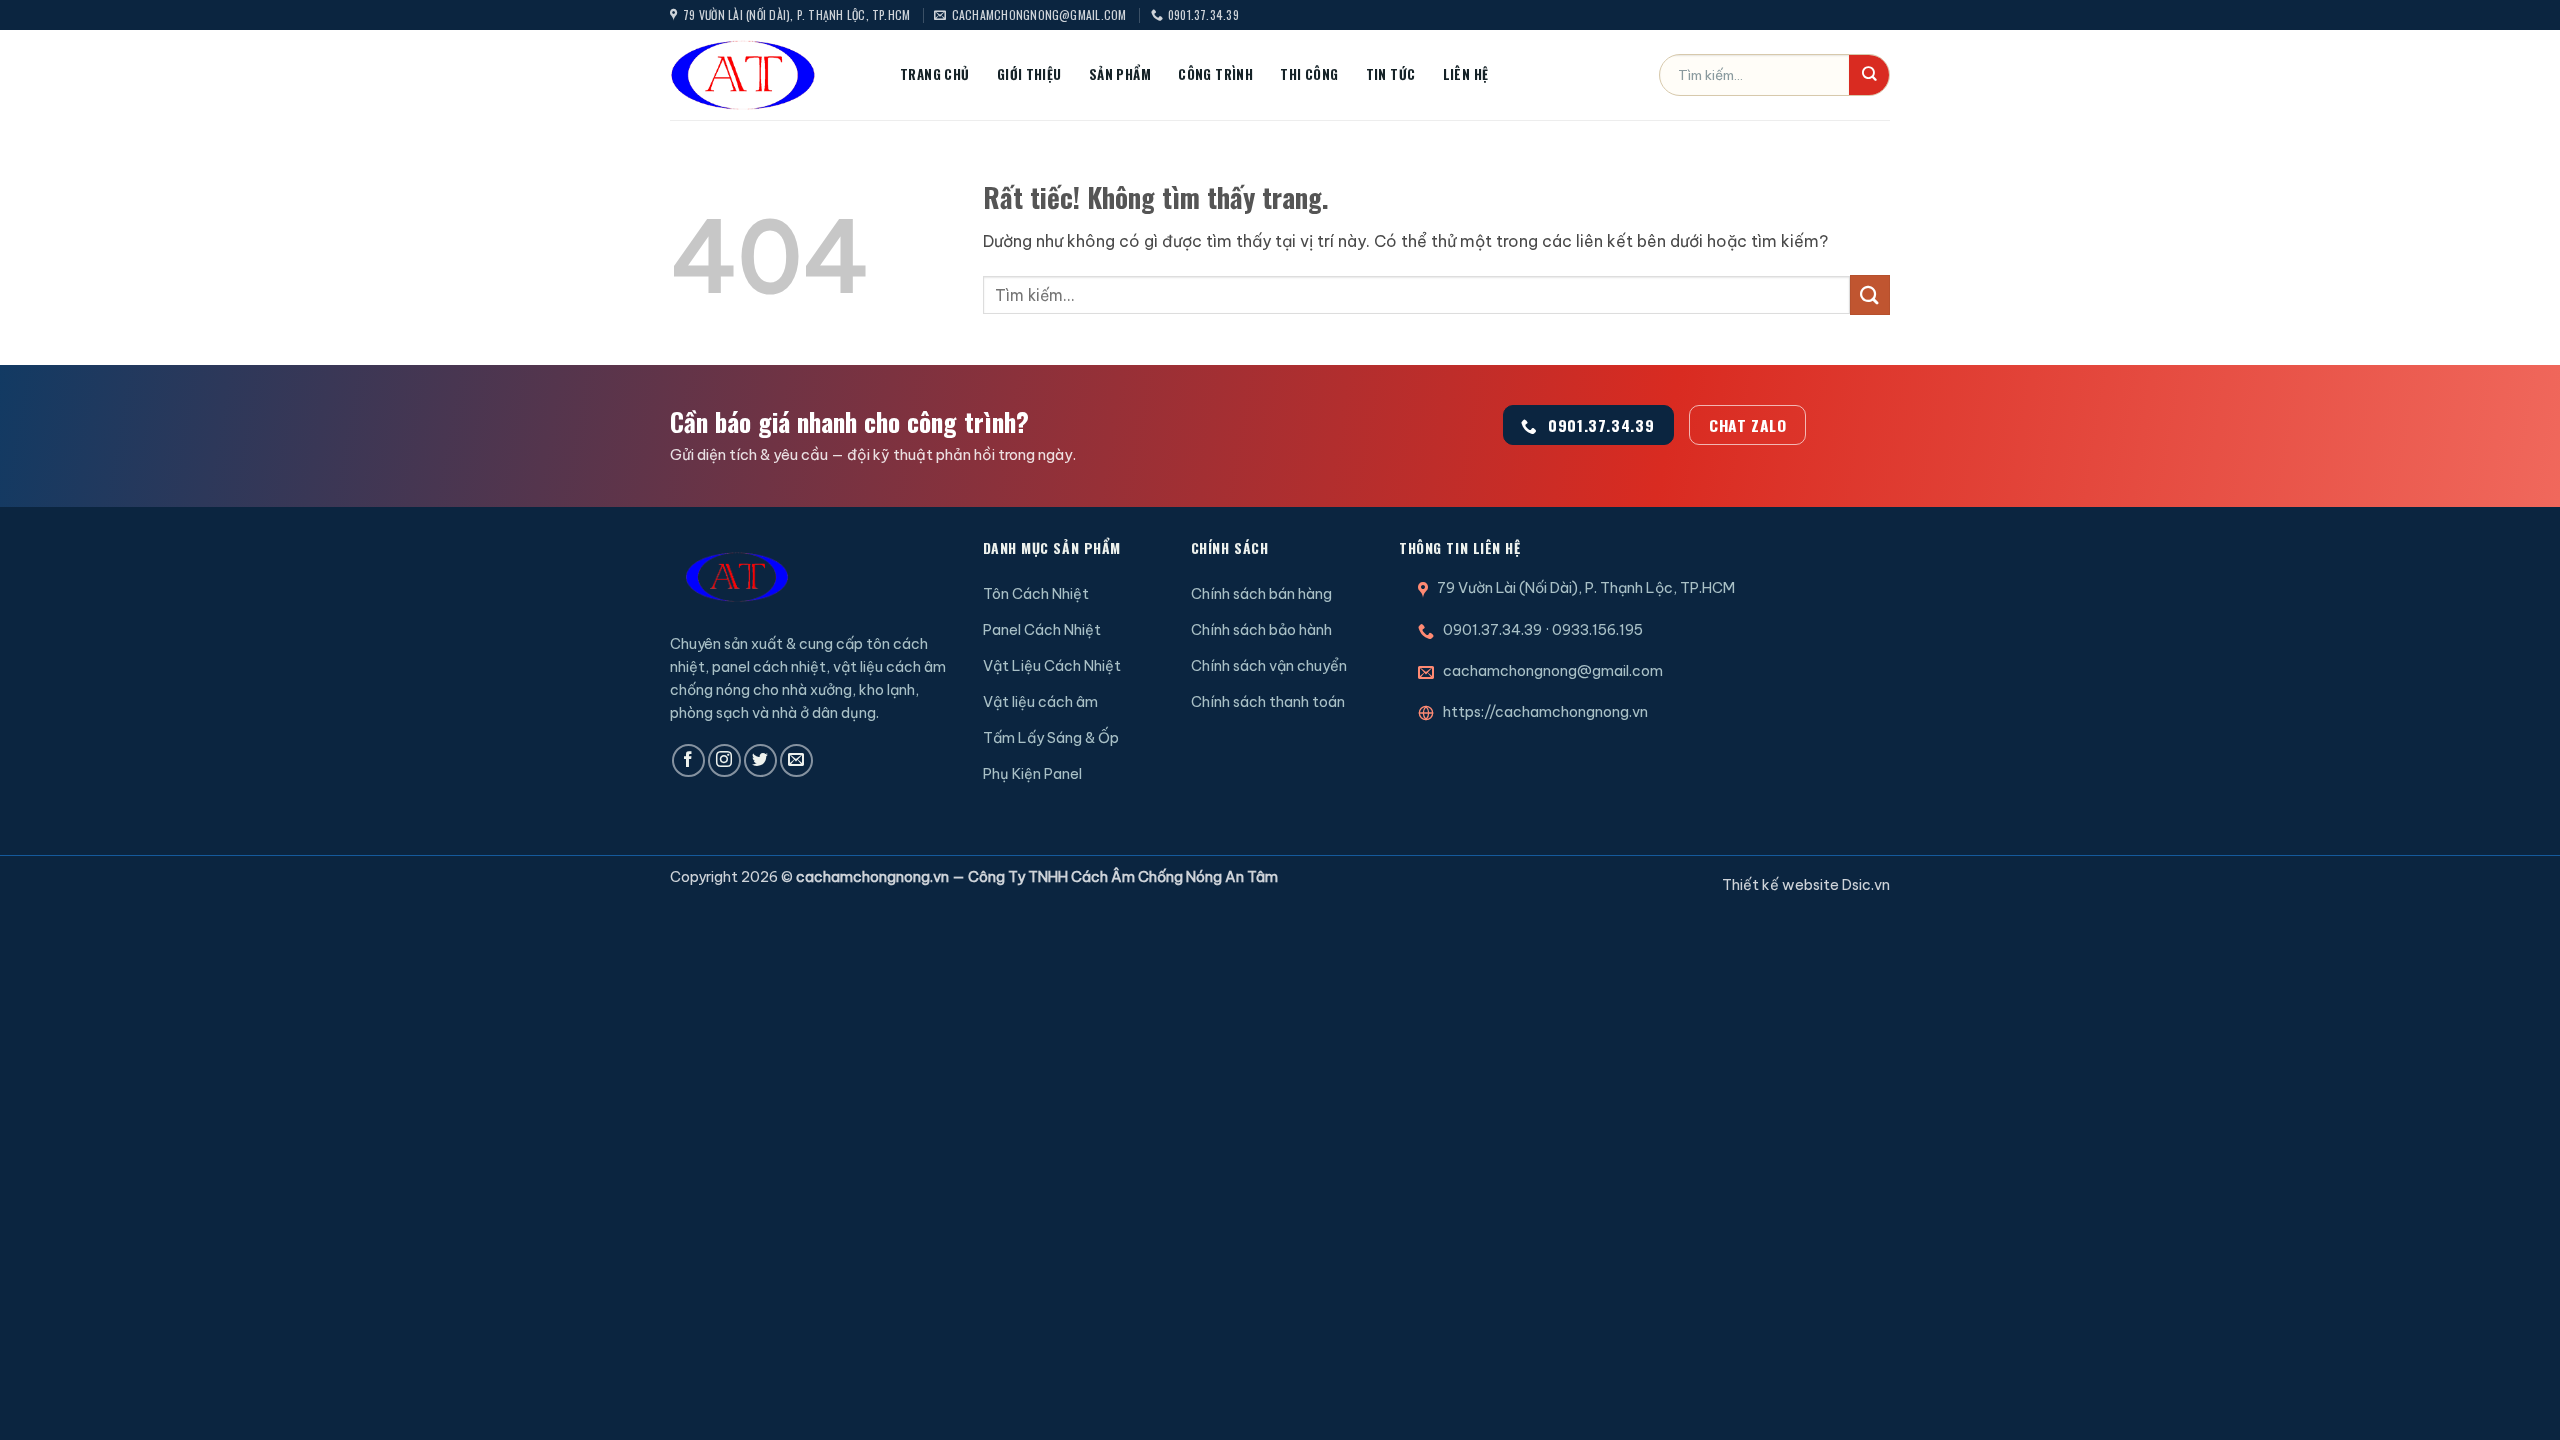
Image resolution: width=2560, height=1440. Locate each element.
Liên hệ (1466, 74)
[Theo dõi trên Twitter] (760, 760)
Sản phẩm (1120, 74)
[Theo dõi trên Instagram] (724, 760)
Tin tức (1391, 74)
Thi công (1309, 74)
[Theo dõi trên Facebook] (688, 760)
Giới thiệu (1029, 74)
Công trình (1215, 74)
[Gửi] (1869, 75)
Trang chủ (935, 74)
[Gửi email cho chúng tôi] (796, 760)
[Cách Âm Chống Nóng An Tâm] (770, 75)
